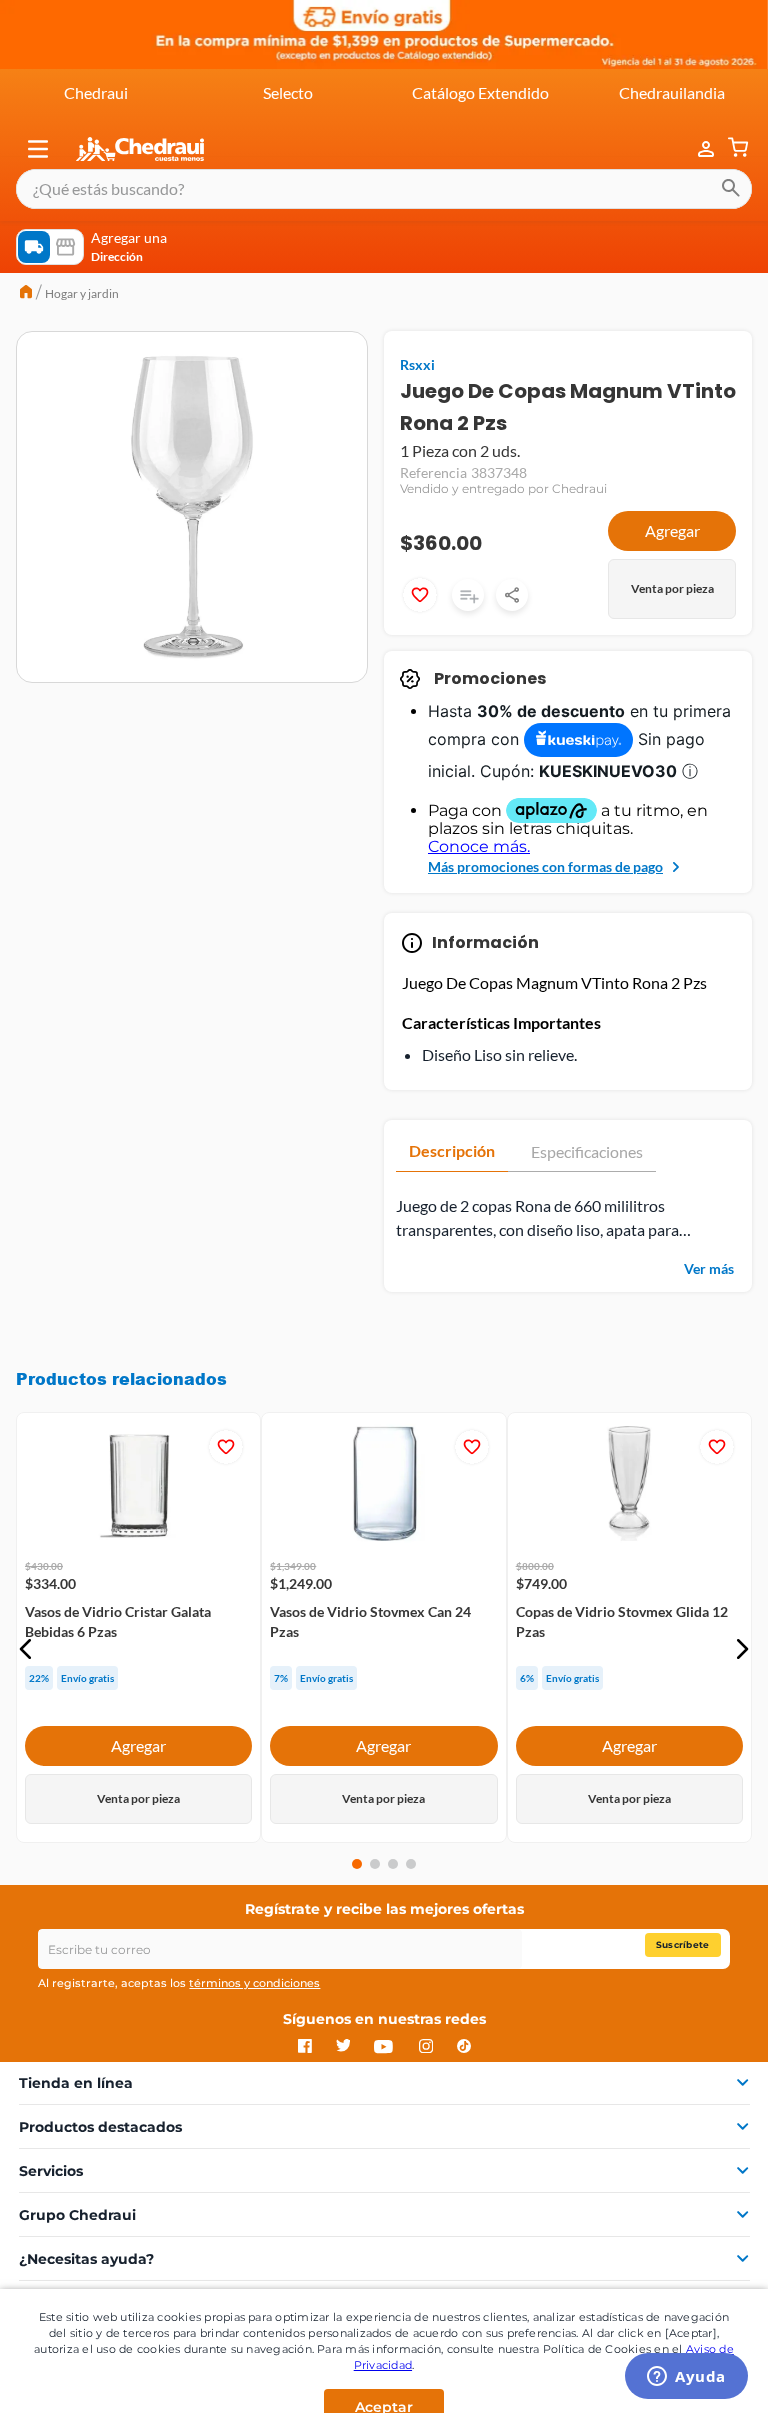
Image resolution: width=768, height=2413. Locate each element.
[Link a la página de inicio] (26, 294)
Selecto (288, 92)
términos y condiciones (254, 1983)
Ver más (709, 1268)
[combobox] (384, 189)
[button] (38, 149)
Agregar (672, 530)
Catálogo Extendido (480, 92)
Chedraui (96, 92)
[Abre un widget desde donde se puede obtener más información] (686, 2378)
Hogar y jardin (82, 293)
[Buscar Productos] (731, 189)
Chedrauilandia (672, 92)
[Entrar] (696, 149)
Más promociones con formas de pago (545, 866)
